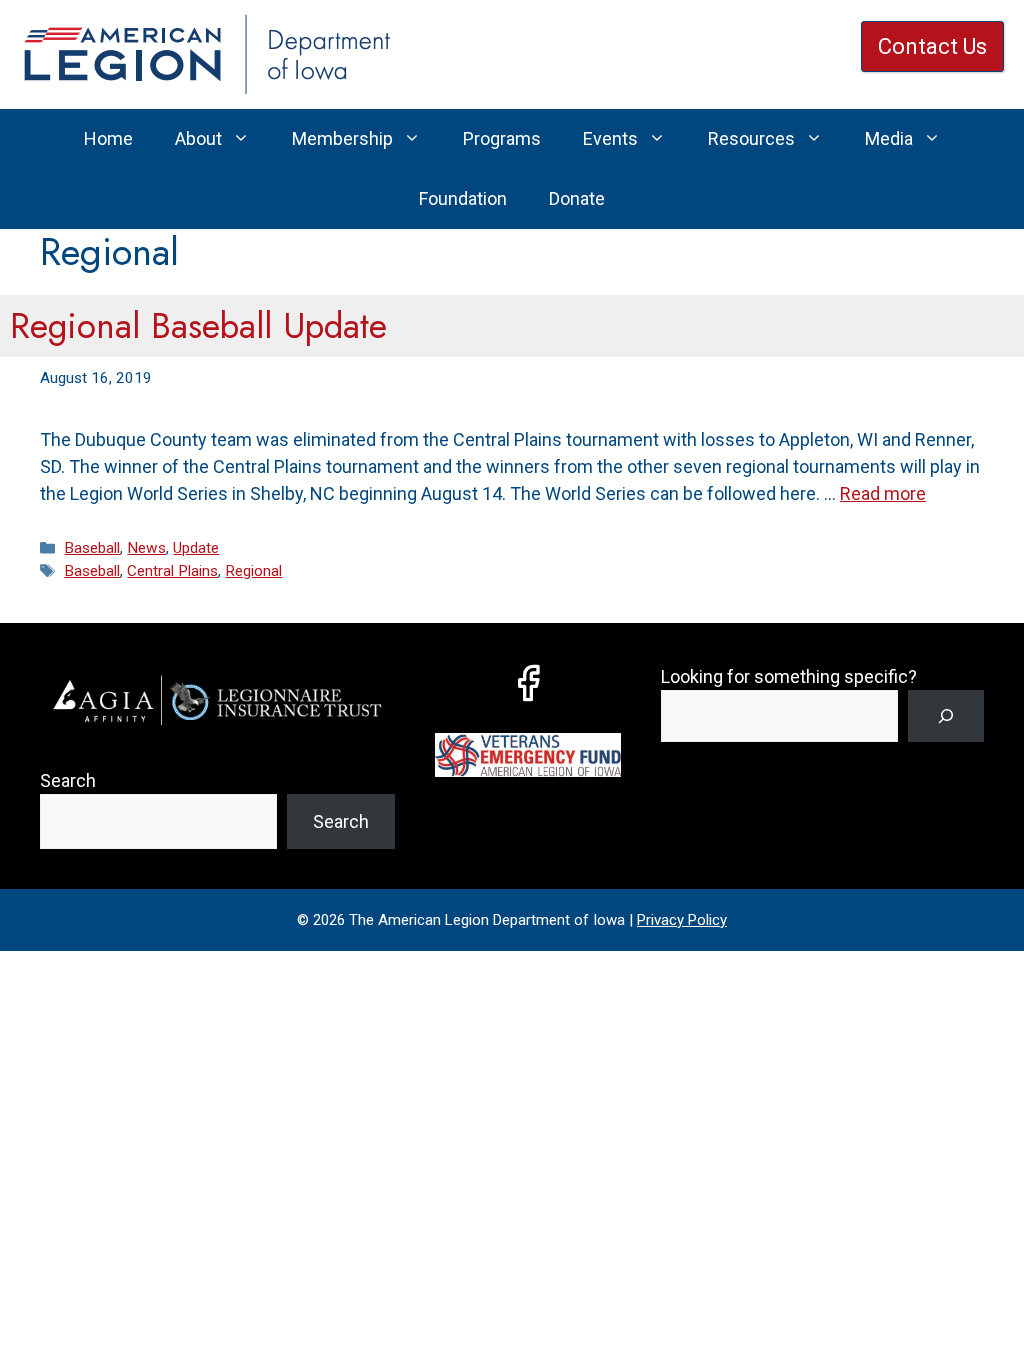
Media (889, 138)
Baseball (92, 548)
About (198, 138)
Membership (342, 138)
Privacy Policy (682, 920)
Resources (751, 138)
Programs (502, 138)
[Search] (946, 716)
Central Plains (172, 571)
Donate (577, 198)
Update (196, 548)
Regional (253, 571)
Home (108, 138)
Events (610, 138)
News (146, 548)
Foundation (463, 198)
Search (68, 780)
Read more (883, 493)
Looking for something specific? (789, 676)
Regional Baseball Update (198, 326)
